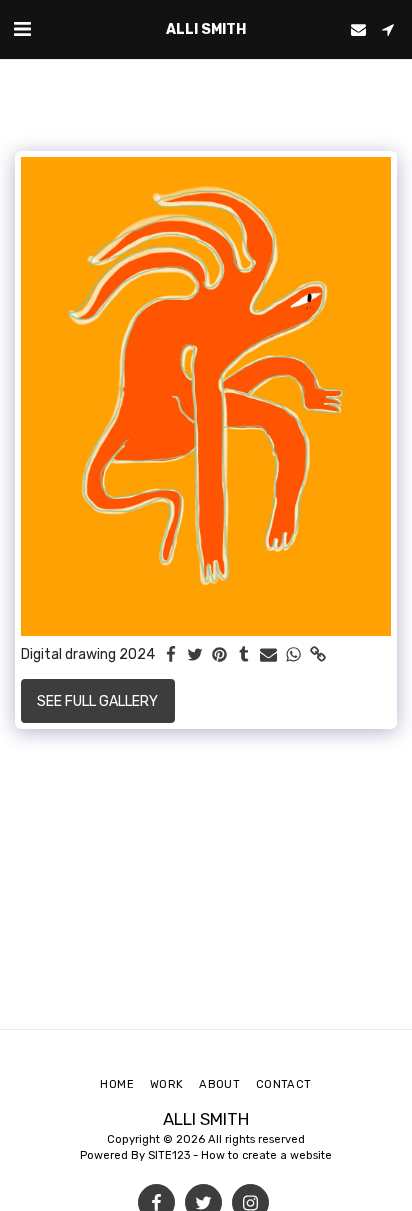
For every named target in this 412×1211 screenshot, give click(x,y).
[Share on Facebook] (171, 655)
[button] (22, 29)
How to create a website (266, 1155)
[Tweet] (196, 655)
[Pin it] (220, 655)
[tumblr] (245, 655)
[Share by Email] (269, 655)
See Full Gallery (97, 701)
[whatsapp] (294, 655)
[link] (318, 655)
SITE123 (169, 1155)
